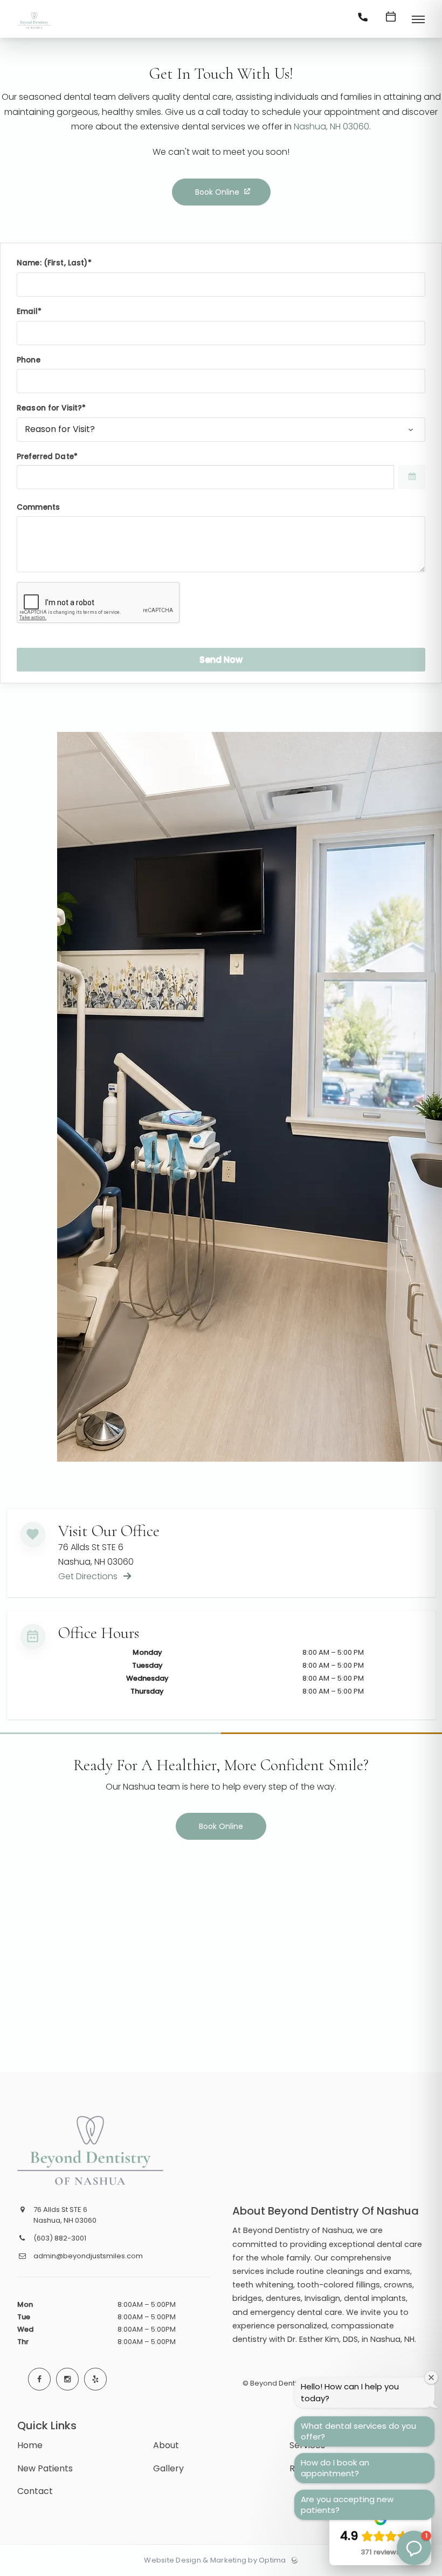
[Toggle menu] (418, 20)
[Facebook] (39, 2379)
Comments (38, 507)
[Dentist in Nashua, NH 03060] (34, 29)
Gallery (168, 2468)
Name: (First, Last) (52, 263)
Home (30, 2445)
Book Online (217, 192)
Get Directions (89, 1576)
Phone (29, 360)
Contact (35, 2491)
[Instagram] (67, 2379)
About (166, 2445)
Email (27, 311)
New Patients (45, 2468)
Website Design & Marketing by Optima (215, 2560)
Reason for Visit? (49, 408)
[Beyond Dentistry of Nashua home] (99, 2150)
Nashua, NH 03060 (331, 126)
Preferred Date (45, 457)
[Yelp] (95, 2379)
